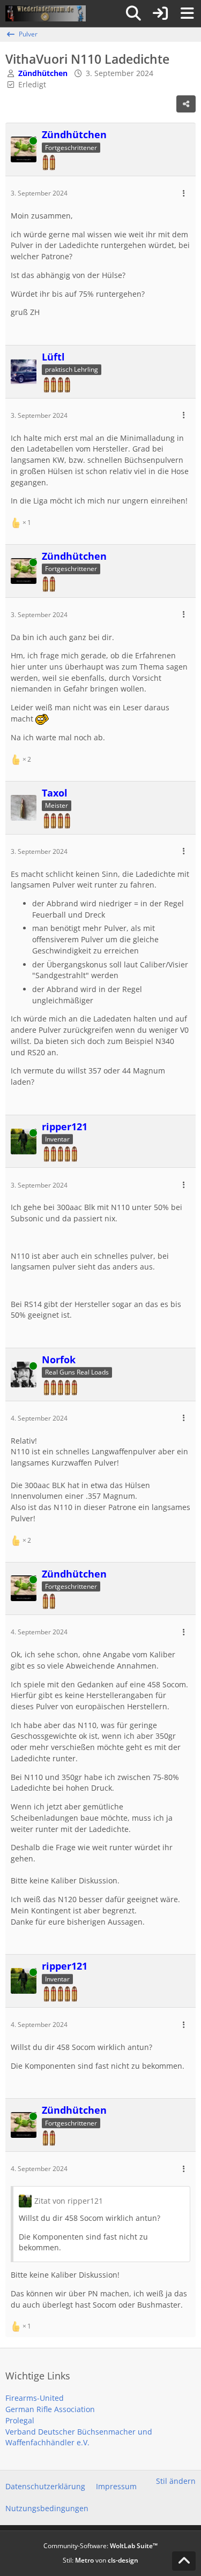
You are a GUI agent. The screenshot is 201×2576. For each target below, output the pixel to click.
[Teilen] (186, 104)
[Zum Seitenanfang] (184, 2561)
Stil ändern (176, 2481)
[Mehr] (184, 194)
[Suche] (133, 13)
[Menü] (187, 13)
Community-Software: (100, 2546)
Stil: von (100, 2560)
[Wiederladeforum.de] (46, 13)
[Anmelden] (160, 13)
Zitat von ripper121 (69, 2201)
